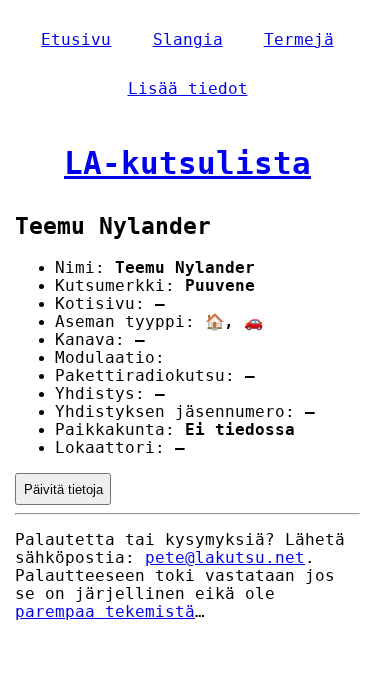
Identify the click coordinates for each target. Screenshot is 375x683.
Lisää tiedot (188, 89)
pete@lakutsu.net (225, 558)
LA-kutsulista (187, 163)
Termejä (299, 40)
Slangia (188, 40)
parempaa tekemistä (105, 612)
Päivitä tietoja (63, 489)
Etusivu (76, 40)
